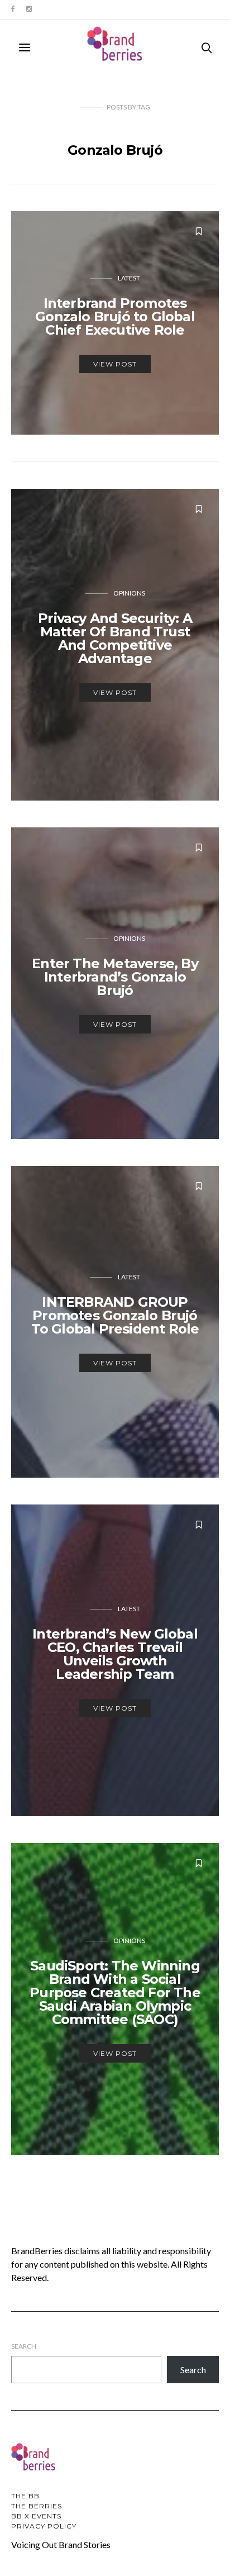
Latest (129, 278)
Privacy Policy (44, 2526)
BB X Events (36, 2516)
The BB (25, 2496)
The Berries (37, 2506)
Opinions (129, 593)
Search (24, 2346)
